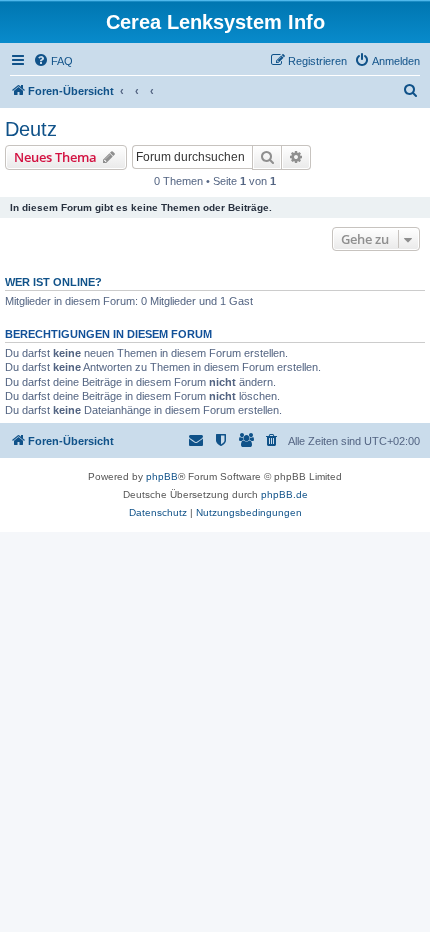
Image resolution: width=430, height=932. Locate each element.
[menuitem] (53, 61)
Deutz (31, 129)
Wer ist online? (53, 282)
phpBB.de (284, 494)
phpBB (162, 476)
